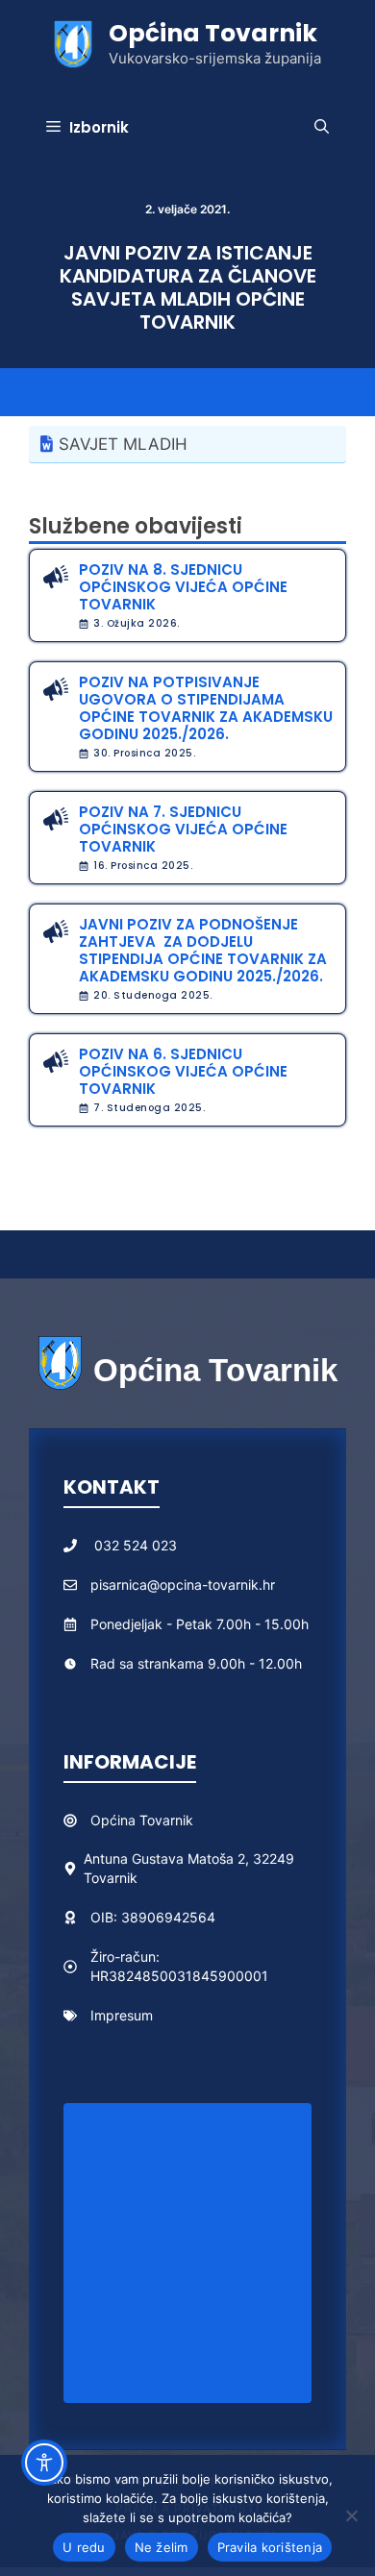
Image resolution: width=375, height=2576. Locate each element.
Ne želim (162, 2547)
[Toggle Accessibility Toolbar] (44, 2463)
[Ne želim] (351, 2515)
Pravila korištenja (270, 2547)
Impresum (122, 2015)
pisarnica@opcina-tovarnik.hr (183, 1585)
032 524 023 (136, 1545)
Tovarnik (166, 1820)
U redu (84, 2547)
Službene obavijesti (136, 526)
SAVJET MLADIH (123, 444)
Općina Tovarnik (213, 33)
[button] (322, 128)
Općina (115, 1820)
